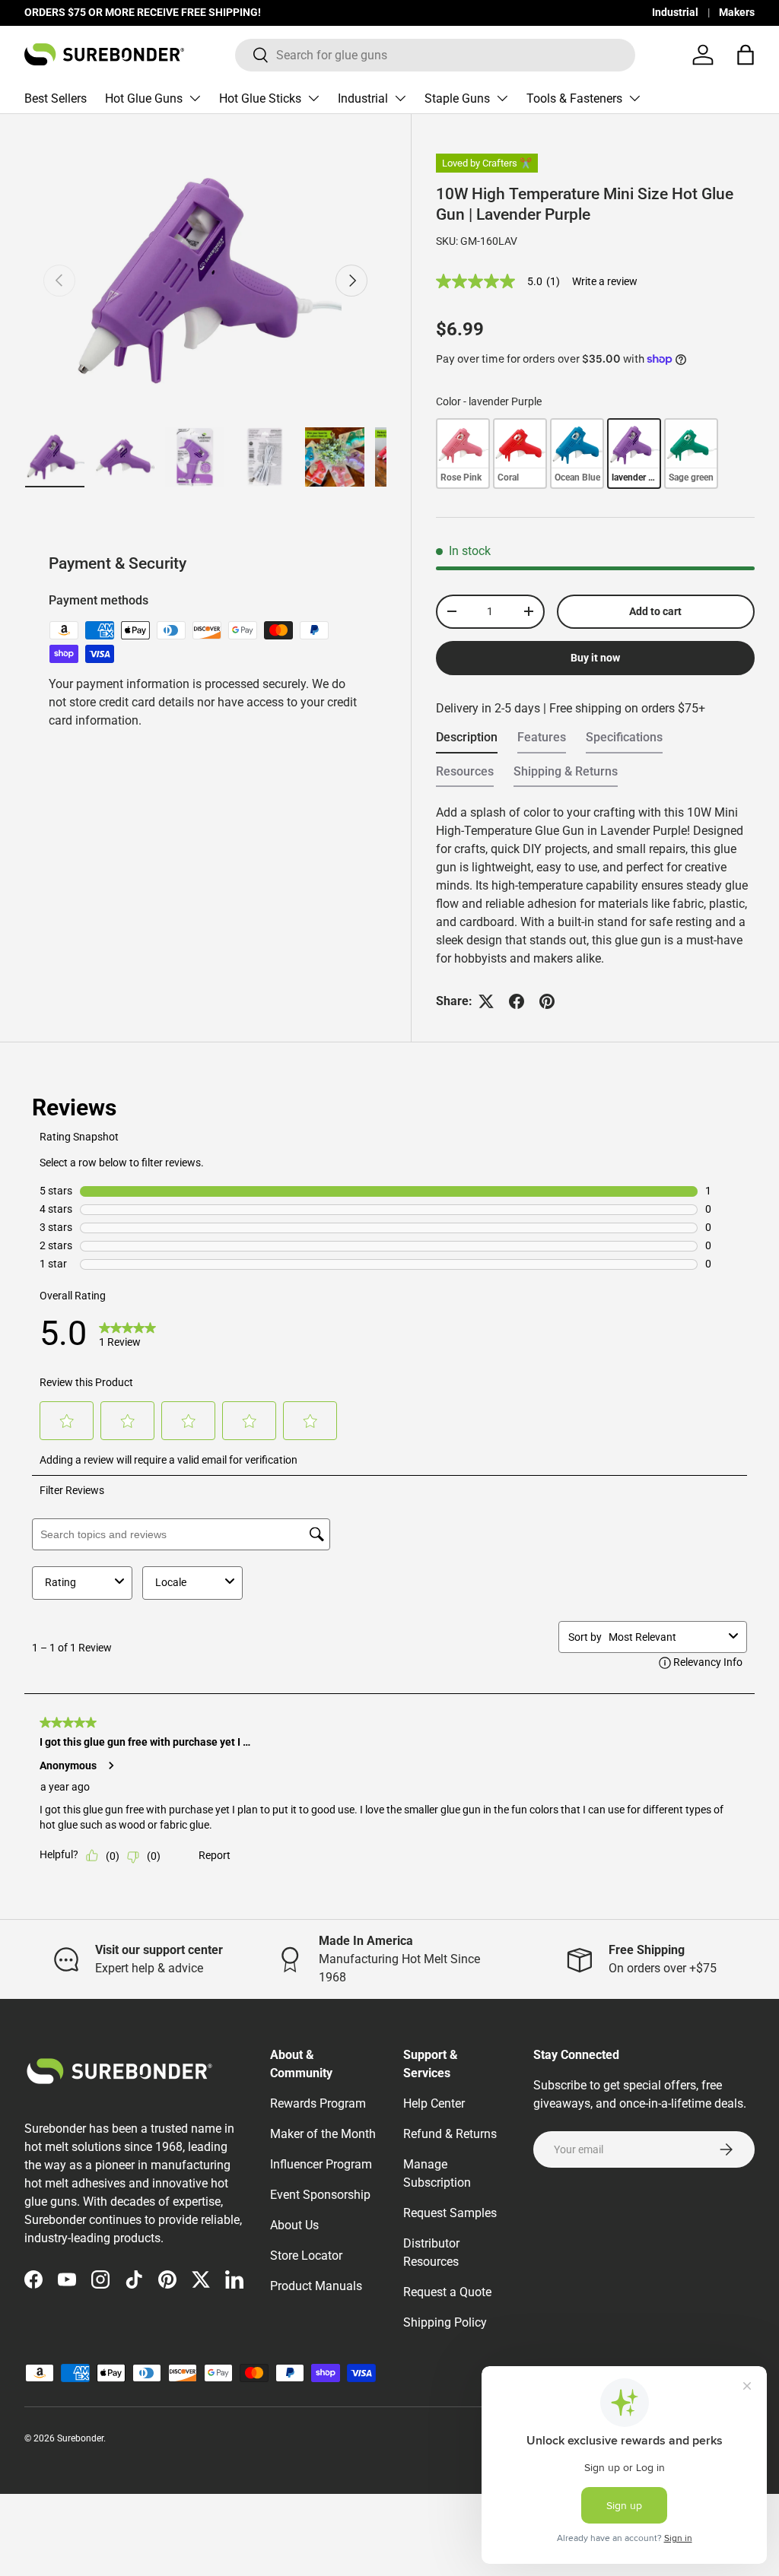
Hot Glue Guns (144, 98)
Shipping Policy (445, 2322)
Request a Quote (447, 2292)
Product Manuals (316, 2286)
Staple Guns (457, 98)
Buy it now (595, 658)
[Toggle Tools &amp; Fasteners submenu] (634, 98)
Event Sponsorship (320, 2195)
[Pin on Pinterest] (547, 1001)
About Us (294, 2225)
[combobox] (436, 55)
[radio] (463, 453)
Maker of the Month (323, 2134)
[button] (746, 55)
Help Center (434, 2103)
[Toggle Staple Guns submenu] (502, 98)
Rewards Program (318, 2103)
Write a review (605, 281)
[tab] (467, 742)
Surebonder (80, 2438)
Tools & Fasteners (574, 98)
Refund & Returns (450, 2134)
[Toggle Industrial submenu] (400, 98)
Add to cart (655, 611)
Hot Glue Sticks (260, 98)
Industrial (675, 13)
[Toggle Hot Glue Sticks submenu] (313, 98)
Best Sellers (56, 98)
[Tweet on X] (486, 1001)
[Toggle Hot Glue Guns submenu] (195, 98)
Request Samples (450, 2213)
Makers (737, 13)
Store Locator (306, 2256)
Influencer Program (321, 2164)
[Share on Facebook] (517, 1001)
